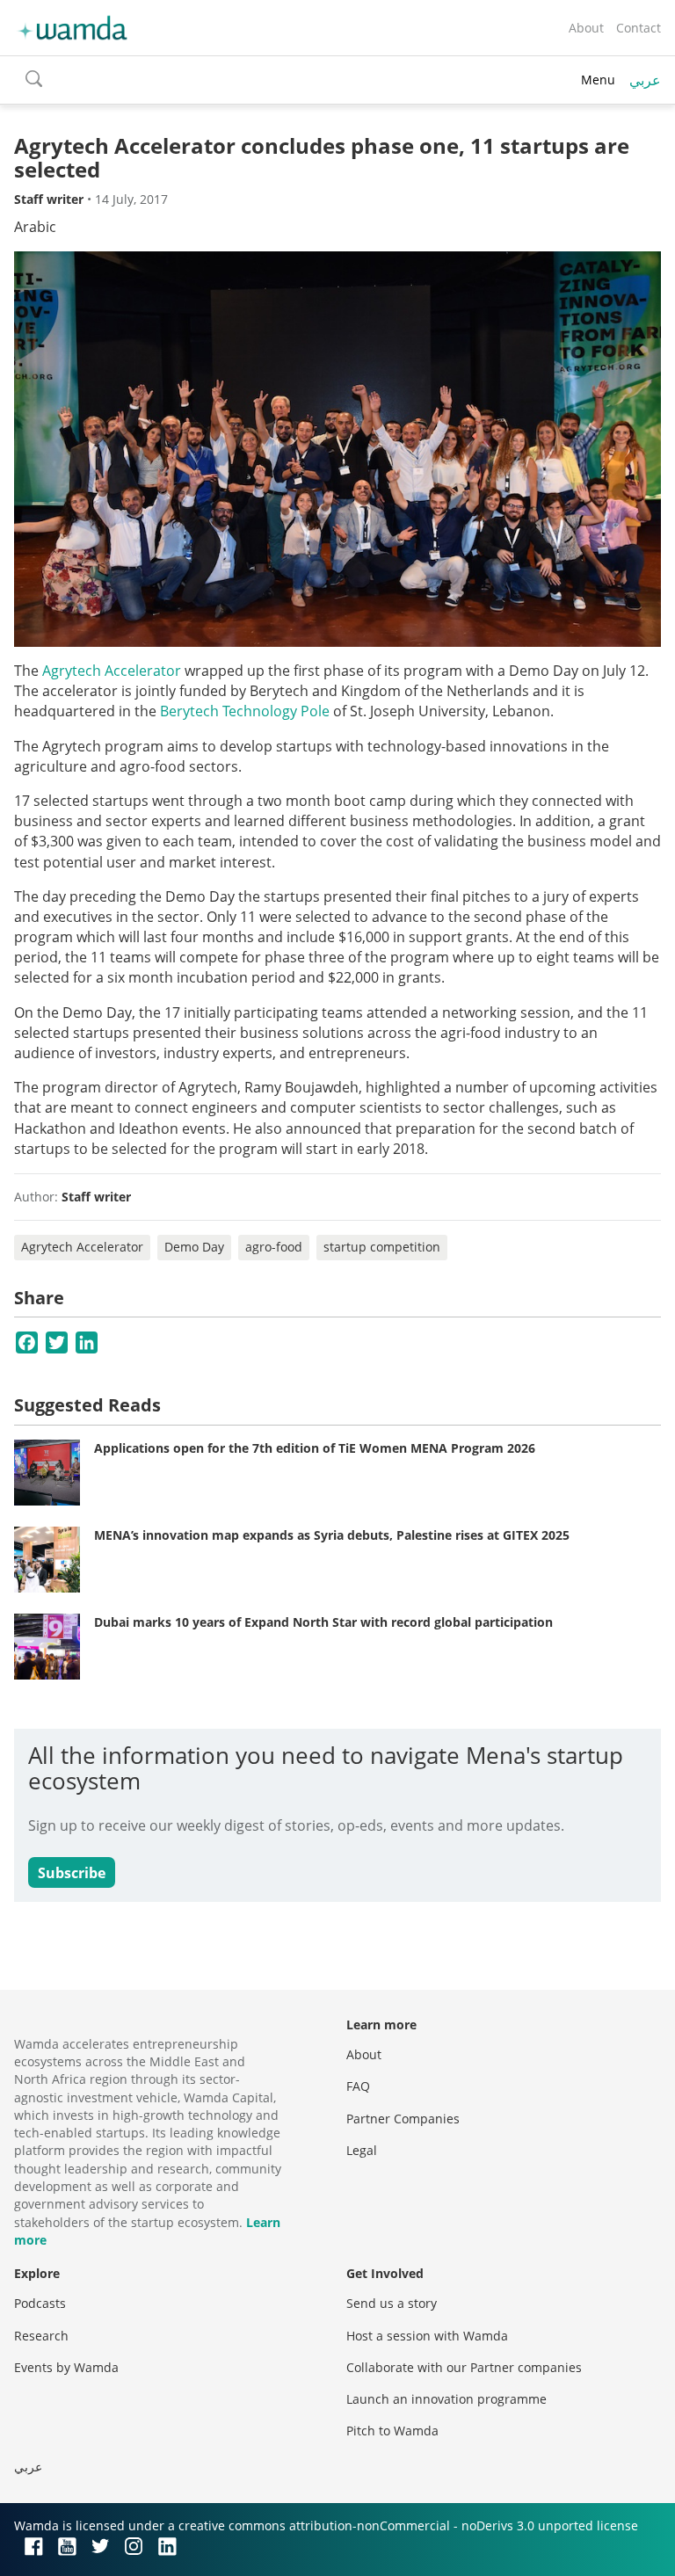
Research (41, 2336)
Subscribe (72, 1873)
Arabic (35, 227)
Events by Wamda (66, 2367)
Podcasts (40, 2303)
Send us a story (392, 2303)
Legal (362, 2150)
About (586, 28)
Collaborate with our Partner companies (464, 2367)
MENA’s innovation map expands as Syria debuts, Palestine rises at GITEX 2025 (332, 1535)
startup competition (382, 1247)
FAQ (358, 2086)
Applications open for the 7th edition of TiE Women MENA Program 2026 (315, 1448)
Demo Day (194, 1247)
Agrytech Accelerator (112, 671)
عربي (645, 80)
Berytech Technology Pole (245, 711)
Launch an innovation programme (446, 2399)
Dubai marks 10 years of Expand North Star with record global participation (323, 1622)
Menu (598, 80)
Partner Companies (403, 2119)
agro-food (274, 1247)
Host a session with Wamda (427, 2336)
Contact (639, 28)
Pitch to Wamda (392, 2431)
